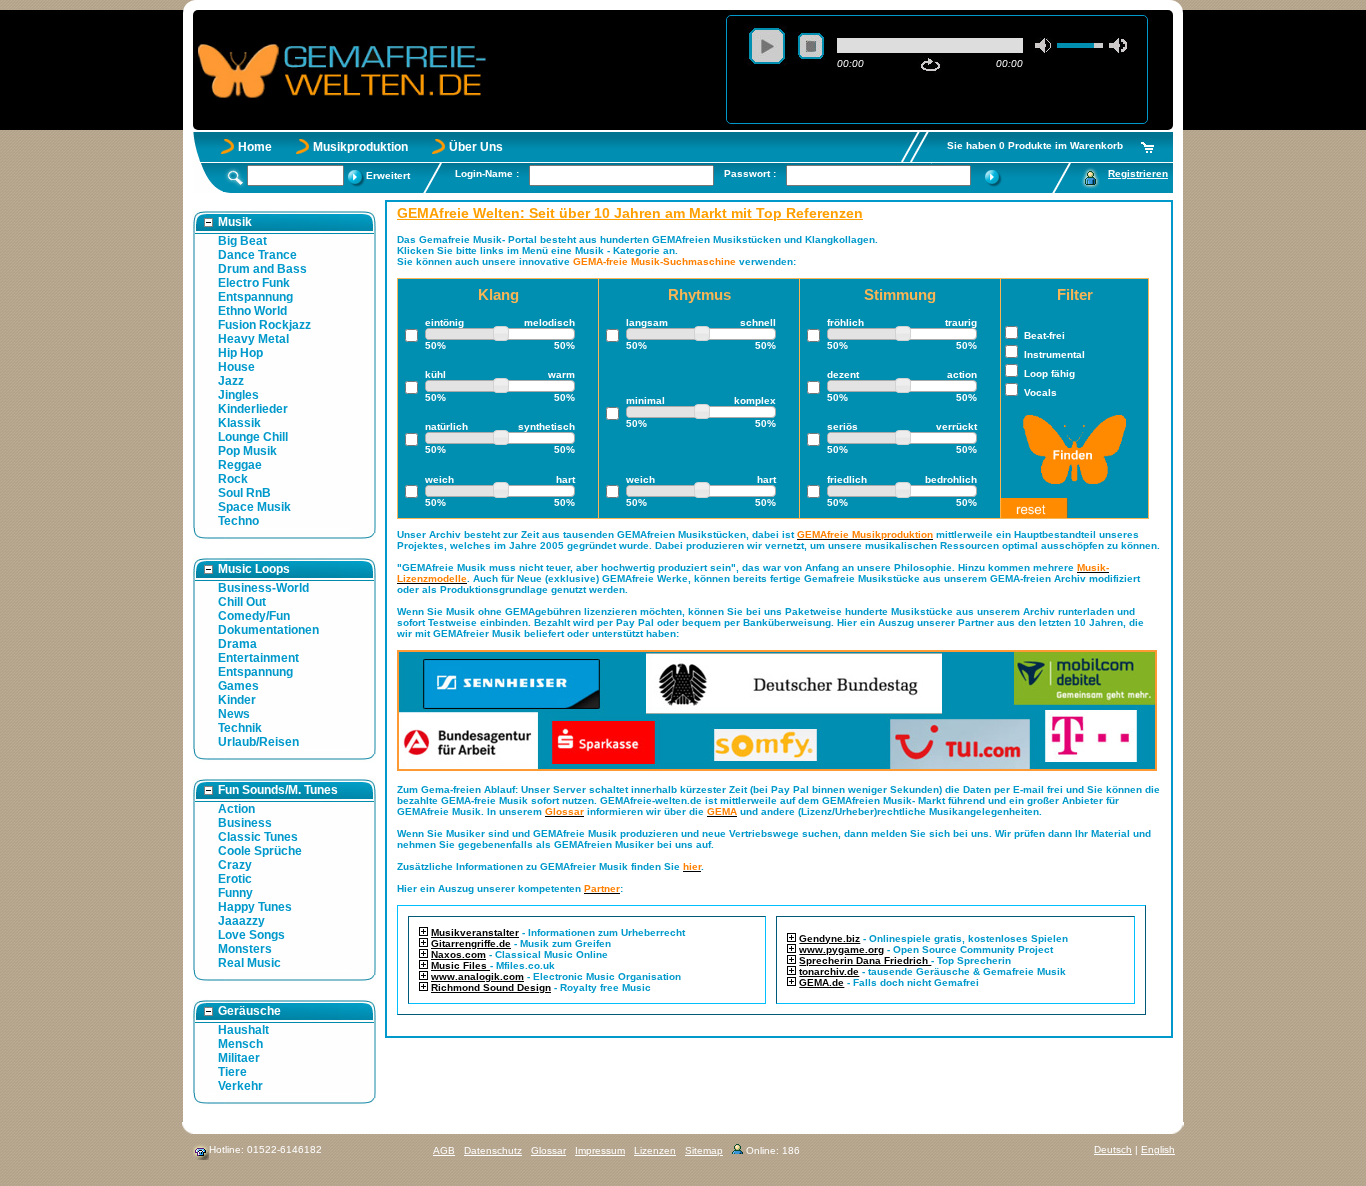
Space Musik (254, 507)
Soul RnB (244, 493)
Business (245, 823)
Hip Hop (240, 353)
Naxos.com (458, 954)
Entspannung (255, 297)
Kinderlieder (253, 409)
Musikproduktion (360, 147)
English (1158, 1149)
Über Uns (476, 147)
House (236, 367)
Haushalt (243, 1030)
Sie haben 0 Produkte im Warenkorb (1035, 145)
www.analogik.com (477, 976)
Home (255, 147)
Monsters (245, 949)
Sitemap (704, 1150)
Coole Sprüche (260, 851)
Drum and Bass (262, 269)
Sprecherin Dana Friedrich (865, 960)
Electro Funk (254, 283)
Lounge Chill (253, 437)
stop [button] (811, 46)
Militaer (239, 1058)
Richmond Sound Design (491, 987)
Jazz (231, 381)
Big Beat (242, 241)
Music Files (460, 965)
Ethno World (252, 311)
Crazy (235, 865)
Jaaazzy (241, 921)
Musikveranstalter (475, 932)
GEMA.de (821, 982)
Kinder (237, 700)
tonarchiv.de (829, 971)
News (234, 714)
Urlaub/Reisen (258, 742)
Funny (235, 893)
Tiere (232, 1072)
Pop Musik (247, 451)
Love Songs (251, 935)
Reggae (240, 465)
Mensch (240, 1044)
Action (236, 809)
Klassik (239, 423)
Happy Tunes (255, 907)
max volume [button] (1118, 45)
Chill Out (242, 602)
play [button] (767, 46)
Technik (240, 728)
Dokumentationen (268, 630)
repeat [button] (930, 65)
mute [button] (1044, 45)
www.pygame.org (841, 949)
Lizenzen (655, 1150)
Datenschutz (493, 1150)
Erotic (235, 879)
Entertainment (258, 658)
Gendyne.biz (829, 938)
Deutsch (1113, 1149)
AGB (444, 1150)
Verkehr (240, 1086)
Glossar (548, 1150)
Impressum (600, 1150)
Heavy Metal (253, 339)
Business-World (263, 588)
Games (238, 686)
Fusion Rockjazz (264, 325)
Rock (233, 479)
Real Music (249, 963)
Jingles (238, 395)
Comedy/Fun (254, 616)
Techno (238, 521)
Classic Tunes (258, 837)
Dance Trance (257, 255)
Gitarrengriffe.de (471, 943)
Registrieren (1138, 173)
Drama (237, 644)
